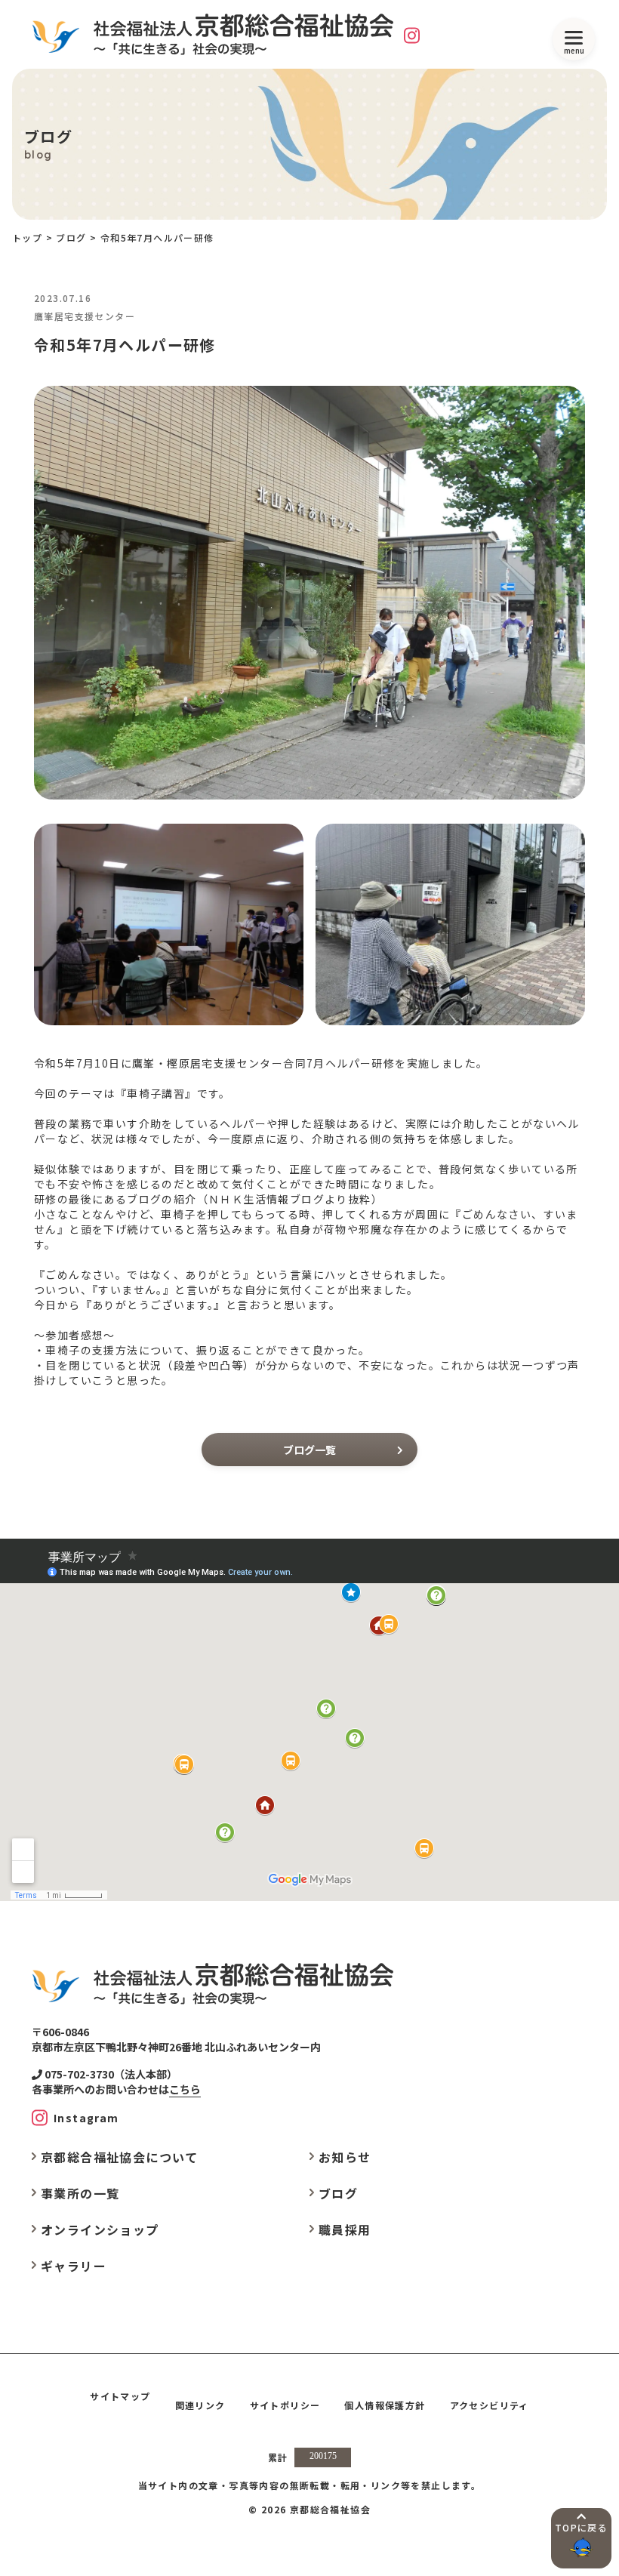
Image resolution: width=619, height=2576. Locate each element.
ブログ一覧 (309, 1450)
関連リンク (200, 2405)
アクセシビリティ (490, 2405)
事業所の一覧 (80, 2193)
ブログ (71, 237)
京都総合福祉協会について (120, 2157)
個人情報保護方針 (385, 2405)
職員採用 (345, 2229)
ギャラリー (74, 2266)
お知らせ (345, 2157)
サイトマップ (120, 2396)
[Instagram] (412, 35)
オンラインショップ (100, 2229)
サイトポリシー (285, 2405)
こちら (185, 2089)
